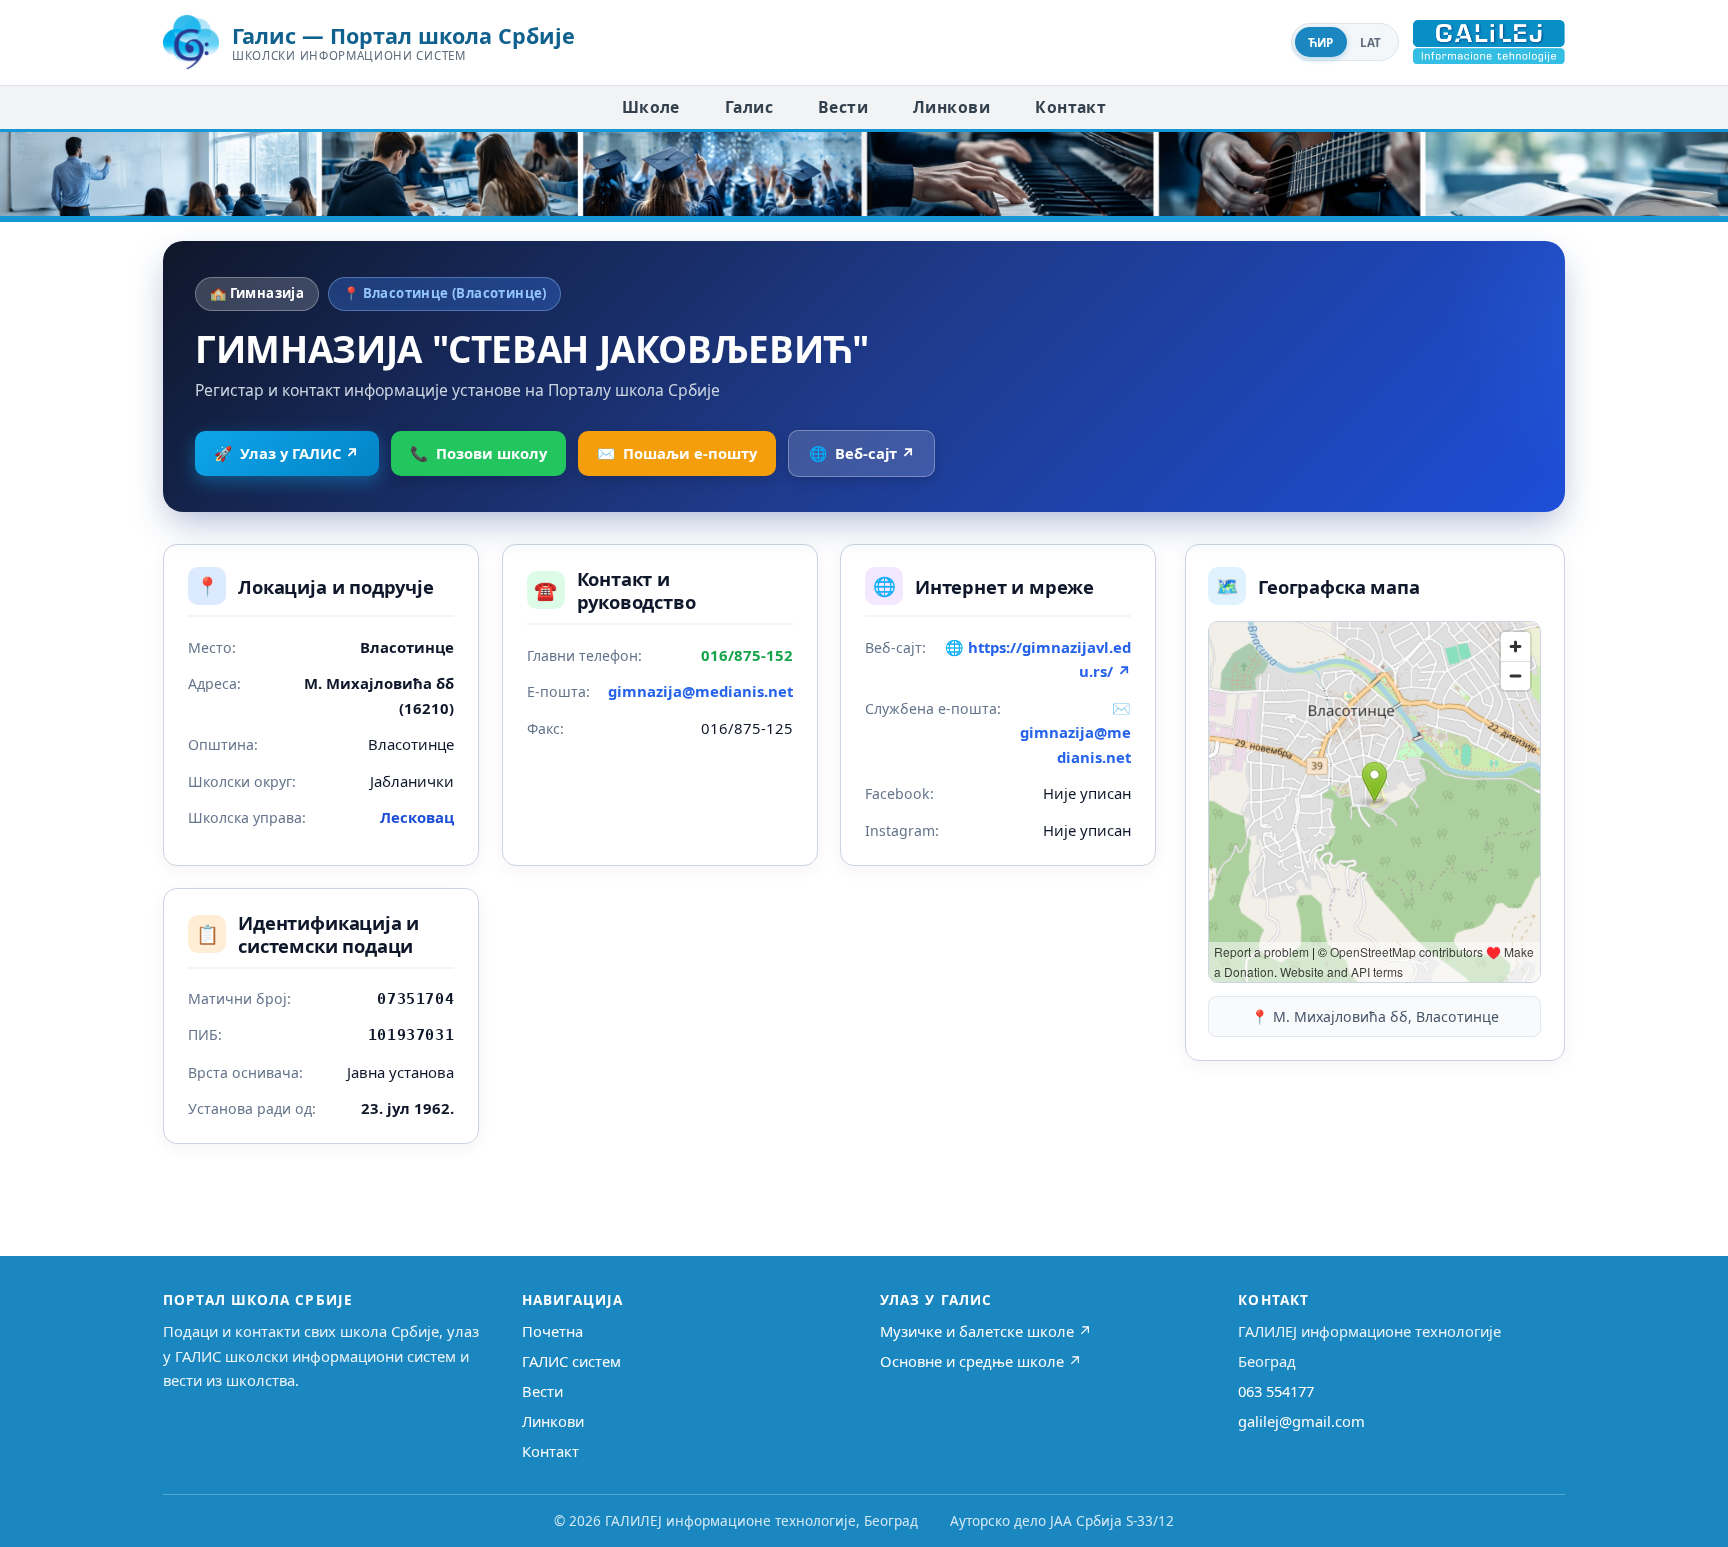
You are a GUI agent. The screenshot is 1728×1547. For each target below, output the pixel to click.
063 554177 (1276, 1391)
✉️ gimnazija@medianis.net (1075, 732)
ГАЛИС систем (571, 1361)
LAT (1371, 42)
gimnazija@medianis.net (700, 691)
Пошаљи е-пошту (677, 453)
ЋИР (1321, 42)
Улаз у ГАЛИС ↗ (286, 453)
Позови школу (478, 453)
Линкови (951, 107)
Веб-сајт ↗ (862, 453)
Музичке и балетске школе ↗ (986, 1331)
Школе (651, 107)
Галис (749, 107)
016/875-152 (747, 655)
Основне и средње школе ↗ (981, 1361)
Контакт (1070, 107)
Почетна (552, 1331)
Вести (843, 107)
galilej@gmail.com (1301, 1421)
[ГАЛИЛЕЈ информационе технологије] (1489, 42)
